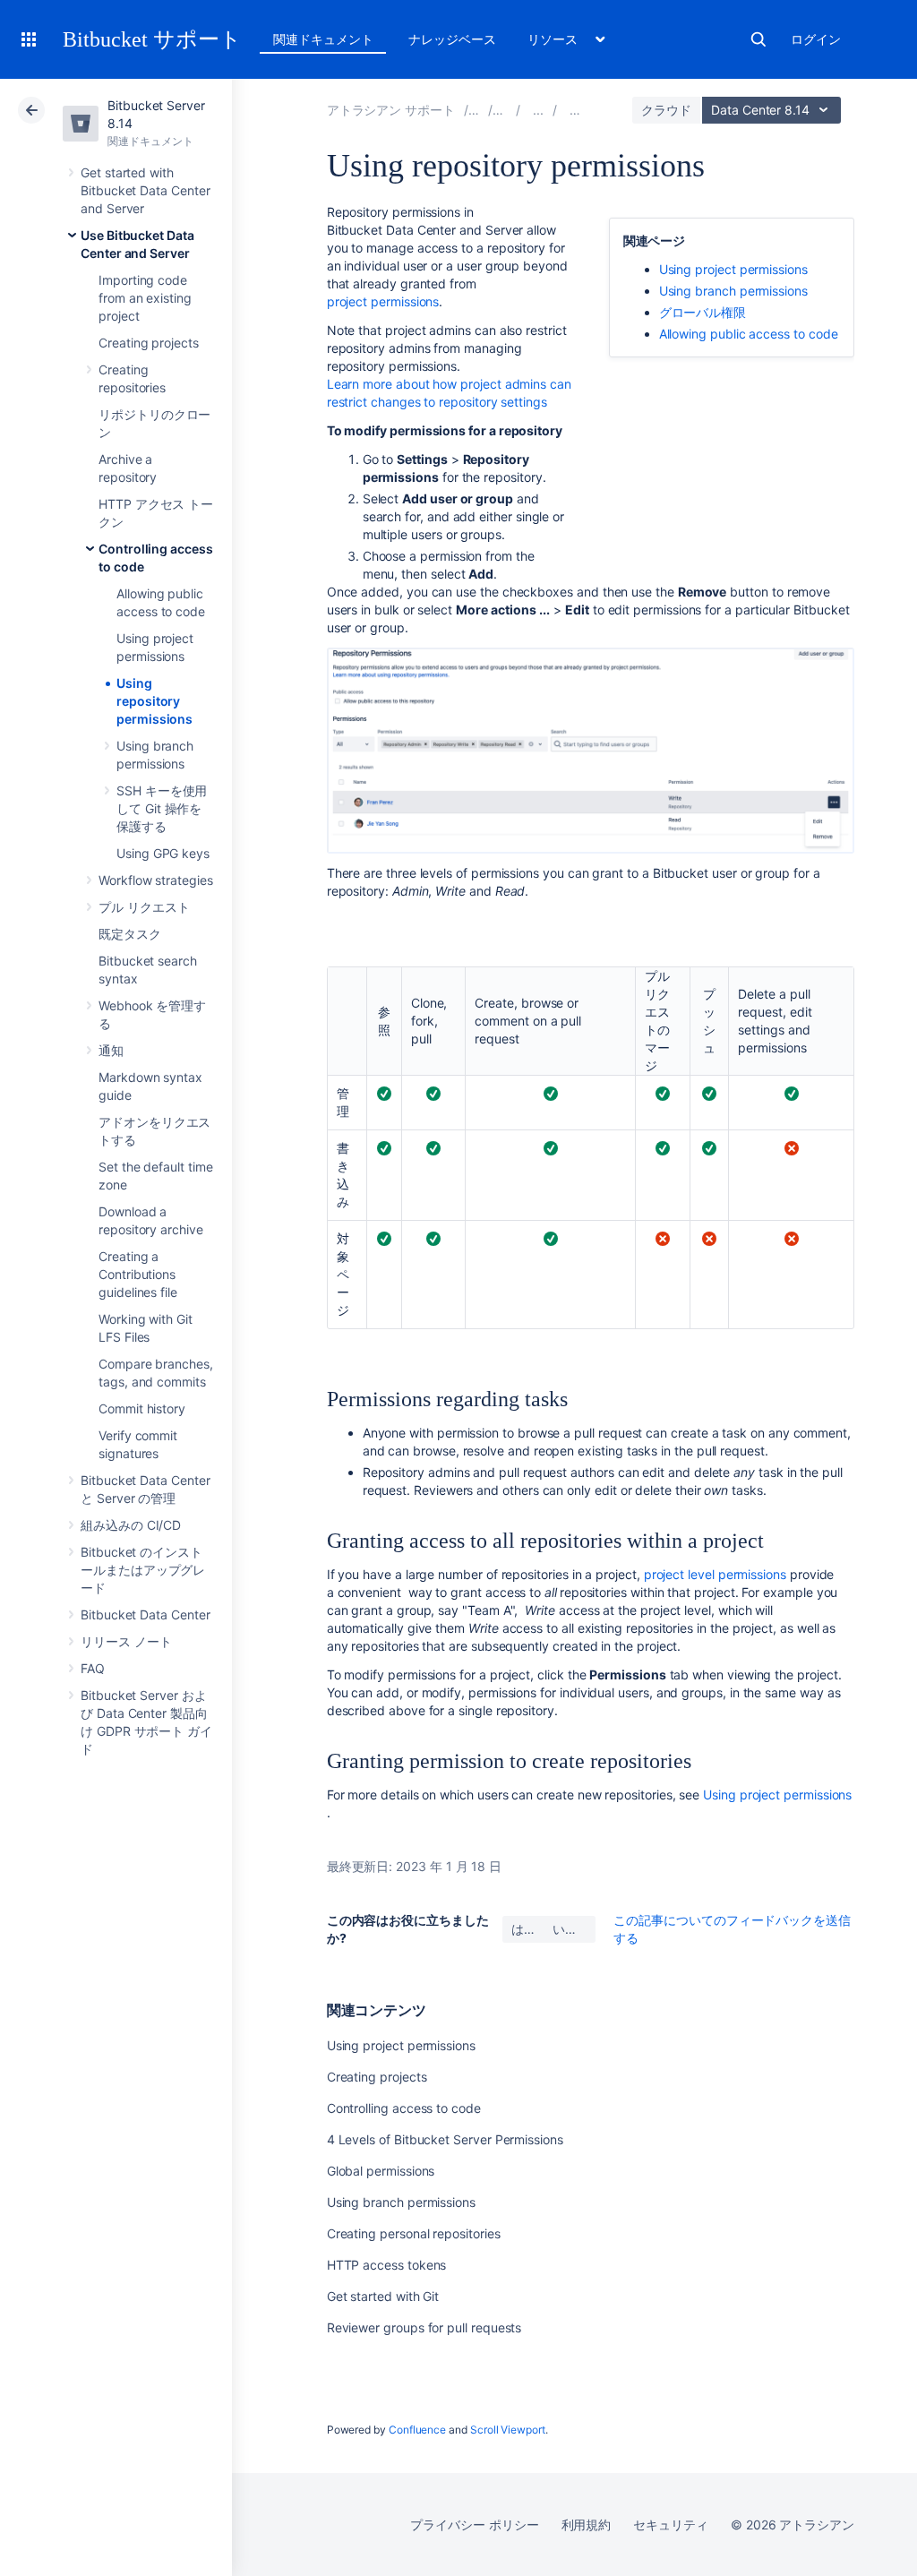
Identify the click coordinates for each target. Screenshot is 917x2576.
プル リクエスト (144, 907)
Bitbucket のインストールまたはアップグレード (143, 1570)
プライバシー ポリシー (474, 2524)
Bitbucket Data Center (146, 1614)
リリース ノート (126, 1641)
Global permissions (381, 2171)
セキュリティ (671, 2524)
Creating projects (149, 343)
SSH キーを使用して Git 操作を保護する (162, 808)
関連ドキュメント (323, 39)
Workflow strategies (156, 880)
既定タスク (130, 934)
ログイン (816, 39)
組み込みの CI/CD (131, 1525)
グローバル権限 (703, 312)
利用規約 (587, 2524)
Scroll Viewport (508, 2430)
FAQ (93, 1668)
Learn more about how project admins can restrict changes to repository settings (449, 393)
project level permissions (715, 1574)
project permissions (383, 301)
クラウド (666, 110)
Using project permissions (733, 269)
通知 (111, 1050)
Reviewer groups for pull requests (424, 2327)
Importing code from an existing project (145, 298)
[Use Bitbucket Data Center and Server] (538, 110)
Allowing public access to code (749, 334)
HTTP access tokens (387, 2265)
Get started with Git (383, 2296)
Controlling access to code (404, 2108)
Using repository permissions (154, 701)
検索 (758, 39)
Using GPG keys (163, 853)
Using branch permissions (733, 291)
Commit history (142, 1408)
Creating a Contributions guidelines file (138, 1274)
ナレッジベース (452, 39)
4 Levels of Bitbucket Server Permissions (445, 2139)
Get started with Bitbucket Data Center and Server (146, 190)
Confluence (417, 2430)
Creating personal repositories (414, 2233)
